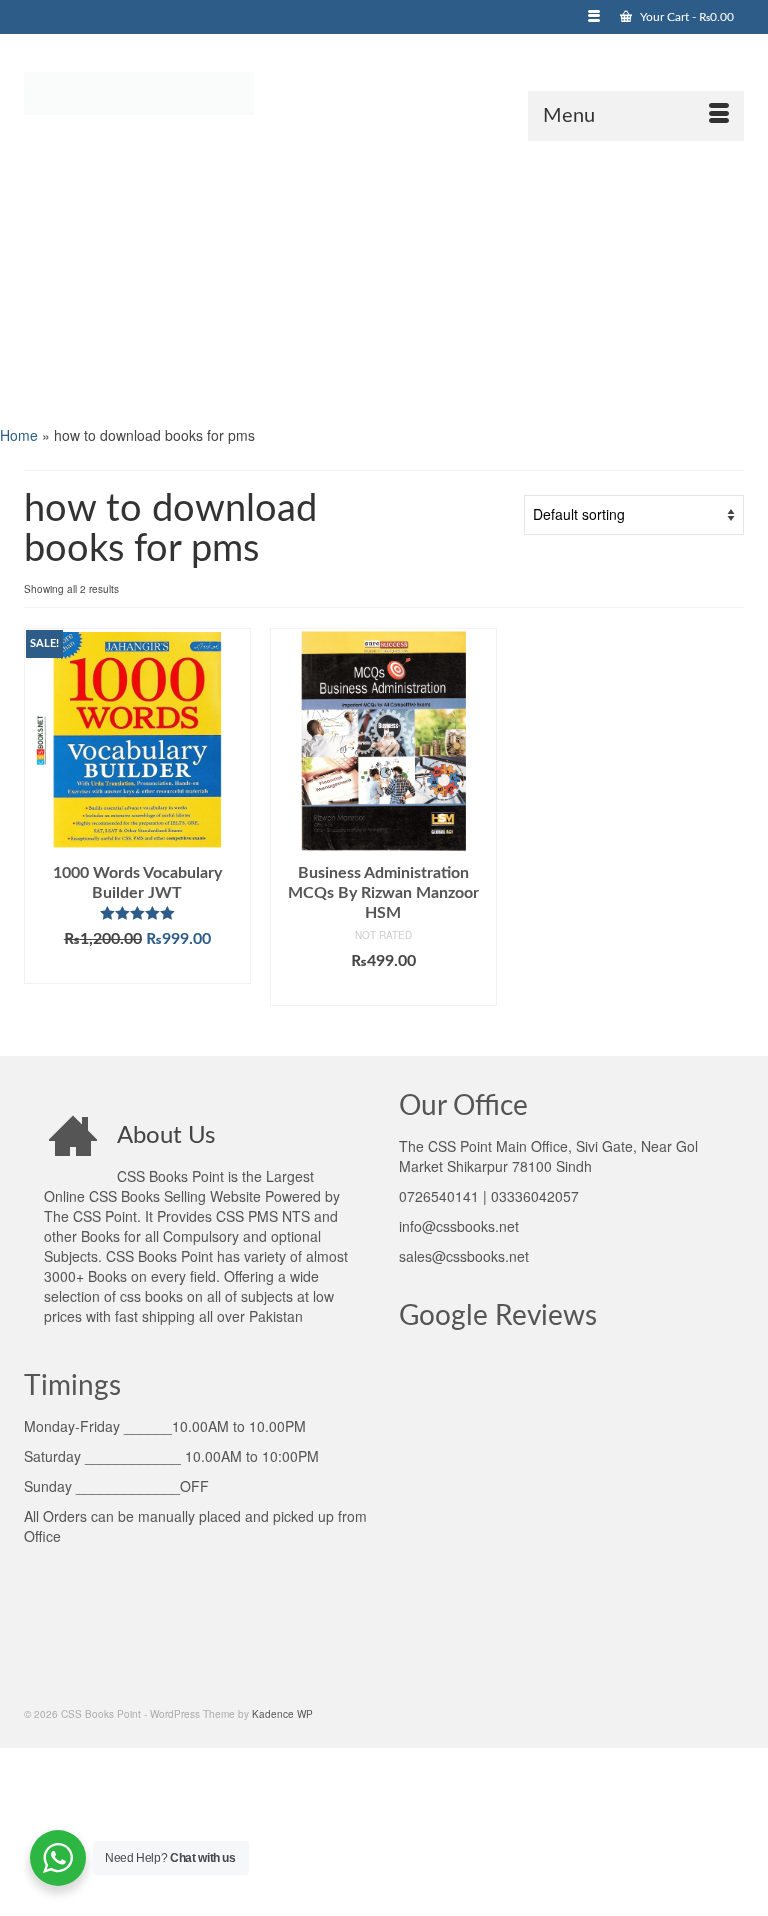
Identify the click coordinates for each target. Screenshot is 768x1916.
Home (19, 435)
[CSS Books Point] (384, 92)
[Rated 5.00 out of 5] (137, 913)
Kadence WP (282, 1714)
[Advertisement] (384, 281)
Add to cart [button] (137, 969)
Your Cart (685, 17)
